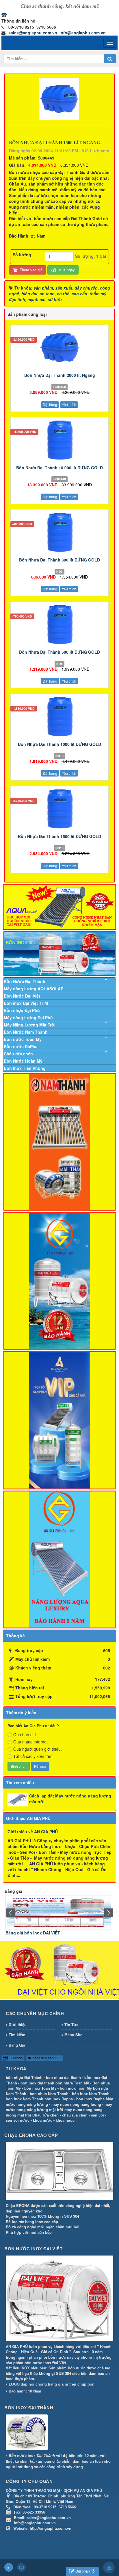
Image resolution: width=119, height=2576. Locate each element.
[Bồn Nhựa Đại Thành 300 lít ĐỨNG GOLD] (59, 532)
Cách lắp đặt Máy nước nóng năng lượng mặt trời (70, 1799)
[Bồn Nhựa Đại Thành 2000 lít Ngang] (59, 348)
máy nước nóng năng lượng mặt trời (59, 2107)
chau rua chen (75, 2115)
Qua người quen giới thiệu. (38, 1749)
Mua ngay (66, 270)
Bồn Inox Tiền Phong (25, 1068)
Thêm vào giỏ (30, 270)
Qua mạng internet (30, 1742)
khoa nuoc (65, 2120)
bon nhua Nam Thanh (49, 2094)
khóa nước (43, 2120)
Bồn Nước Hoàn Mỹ (23, 1061)
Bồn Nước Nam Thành (26, 1032)
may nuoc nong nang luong (76, 2104)
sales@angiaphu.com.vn (33, 33)
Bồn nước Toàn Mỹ (23, 1039)
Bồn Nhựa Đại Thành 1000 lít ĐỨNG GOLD (59, 744)
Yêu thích (69, 404)
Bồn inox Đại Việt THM (26, 1003)
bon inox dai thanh (37, 2083)
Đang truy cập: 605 (46, 2058)
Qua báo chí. (25, 1734)
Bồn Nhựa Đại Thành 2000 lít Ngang (60, 375)
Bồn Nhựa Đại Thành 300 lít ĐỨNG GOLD (59, 560)
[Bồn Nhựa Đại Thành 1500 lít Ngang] (60, 98)
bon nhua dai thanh (63, 2077)
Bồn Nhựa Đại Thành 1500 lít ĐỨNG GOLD (59, 836)
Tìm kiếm (17, 2035)
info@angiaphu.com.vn (83, 33)
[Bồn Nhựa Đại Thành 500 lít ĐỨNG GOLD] (59, 624)
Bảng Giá (17, 2045)
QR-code (15, 2058)
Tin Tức (71, 2024)
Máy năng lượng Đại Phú (28, 1018)
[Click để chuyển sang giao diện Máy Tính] (21, 2567)
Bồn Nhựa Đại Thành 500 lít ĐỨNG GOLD (59, 652)
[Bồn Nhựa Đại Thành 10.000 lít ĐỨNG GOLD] (59, 440)
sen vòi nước (18, 2120)
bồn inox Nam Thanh (91, 2094)
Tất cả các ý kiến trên (33, 1756)
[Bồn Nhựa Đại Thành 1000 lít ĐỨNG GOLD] (59, 717)
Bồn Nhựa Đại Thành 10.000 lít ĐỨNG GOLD (59, 468)
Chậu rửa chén (18, 1054)
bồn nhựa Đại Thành (24, 2077)
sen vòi (97, 2115)
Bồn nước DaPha (21, 1046)
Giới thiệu (18, 2024)
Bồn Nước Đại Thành (25, 981)
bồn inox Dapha (59, 2099)
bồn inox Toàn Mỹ (40, 2088)
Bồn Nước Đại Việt (22, 996)
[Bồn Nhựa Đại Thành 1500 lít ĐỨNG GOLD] (59, 809)
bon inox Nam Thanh (25, 2099)
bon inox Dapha (90, 2099)
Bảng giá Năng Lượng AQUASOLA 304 (62, 1933)
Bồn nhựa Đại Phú (22, 1010)
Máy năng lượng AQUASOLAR (34, 989)
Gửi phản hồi (85, 2571)
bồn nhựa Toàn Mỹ (72, 2083)
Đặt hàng (50, 404)
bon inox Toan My (76, 2088)
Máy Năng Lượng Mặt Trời (30, 1025)
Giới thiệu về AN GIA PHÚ (33, 1832)
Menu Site (73, 2035)
